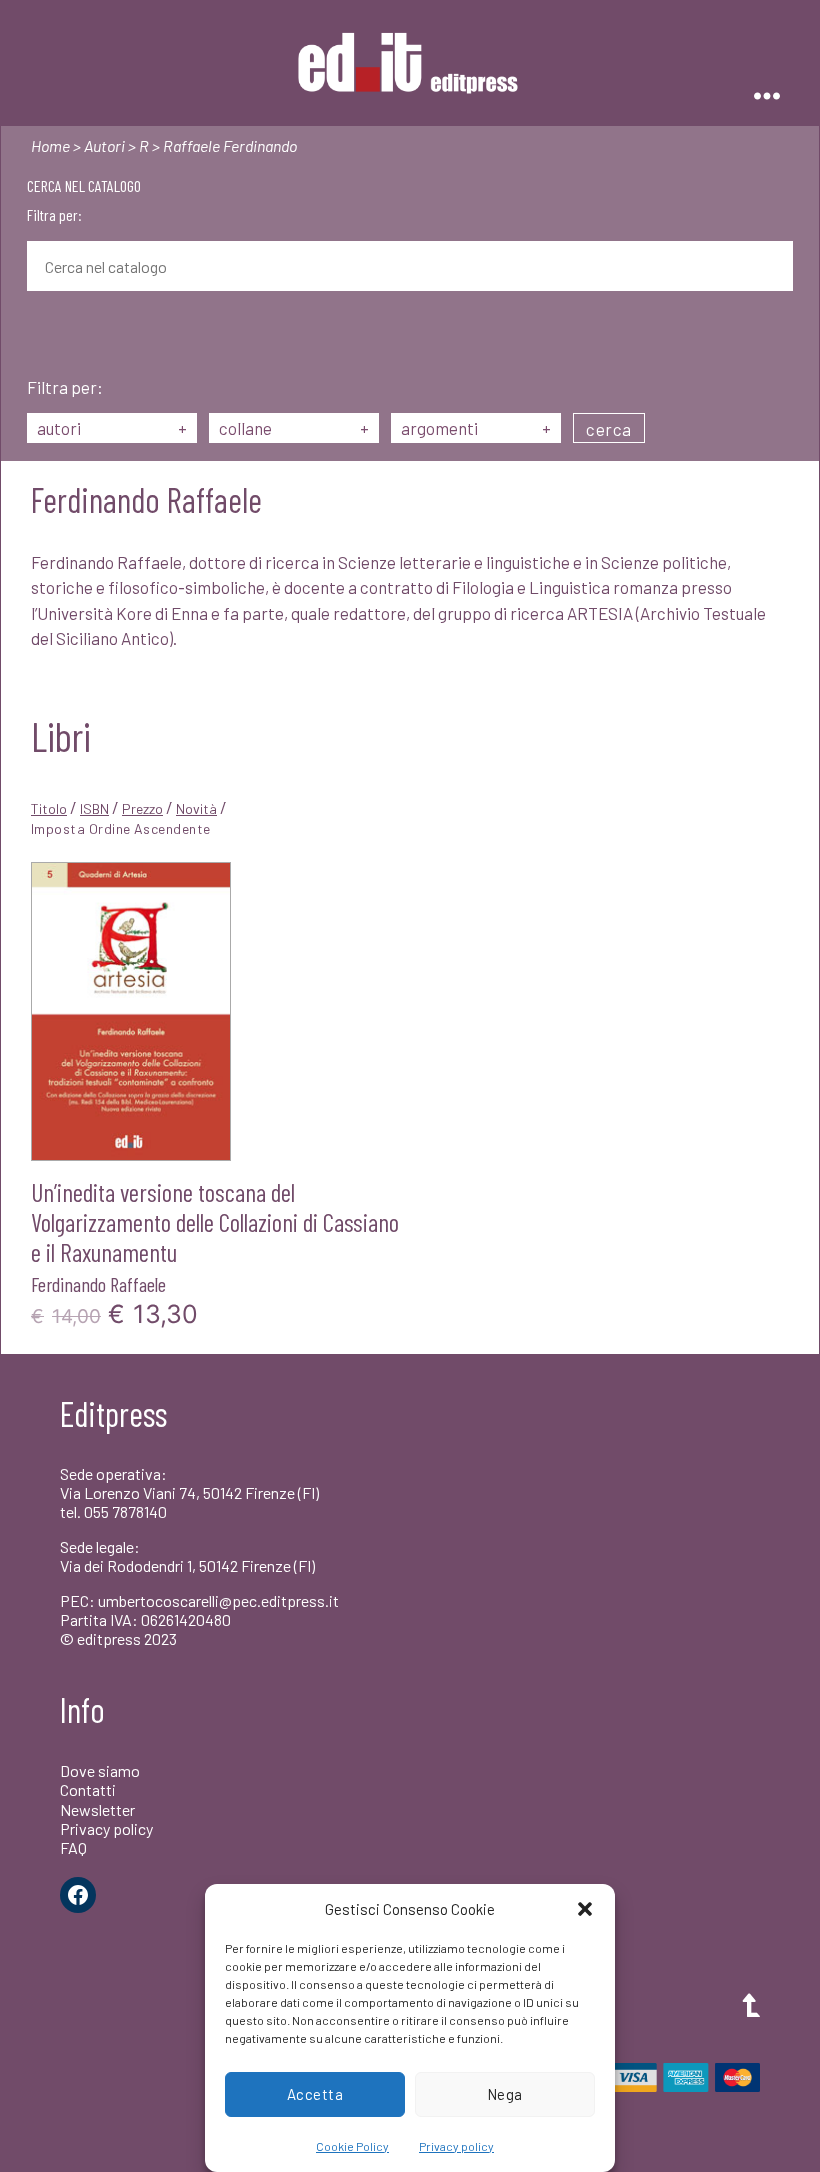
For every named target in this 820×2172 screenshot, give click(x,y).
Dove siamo (100, 1770)
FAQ (73, 1847)
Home (50, 145)
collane (294, 428)
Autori (104, 145)
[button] (585, 1909)
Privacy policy (456, 2146)
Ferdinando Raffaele (98, 1284)
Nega (505, 2094)
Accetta (315, 2094)
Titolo (49, 808)
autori (112, 428)
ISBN (94, 808)
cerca (609, 429)
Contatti (88, 1789)
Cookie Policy (352, 2146)
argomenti (476, 428)
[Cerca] (42, 336)
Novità (196, 808)
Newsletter (97, 1809)
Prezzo (142, 808)
